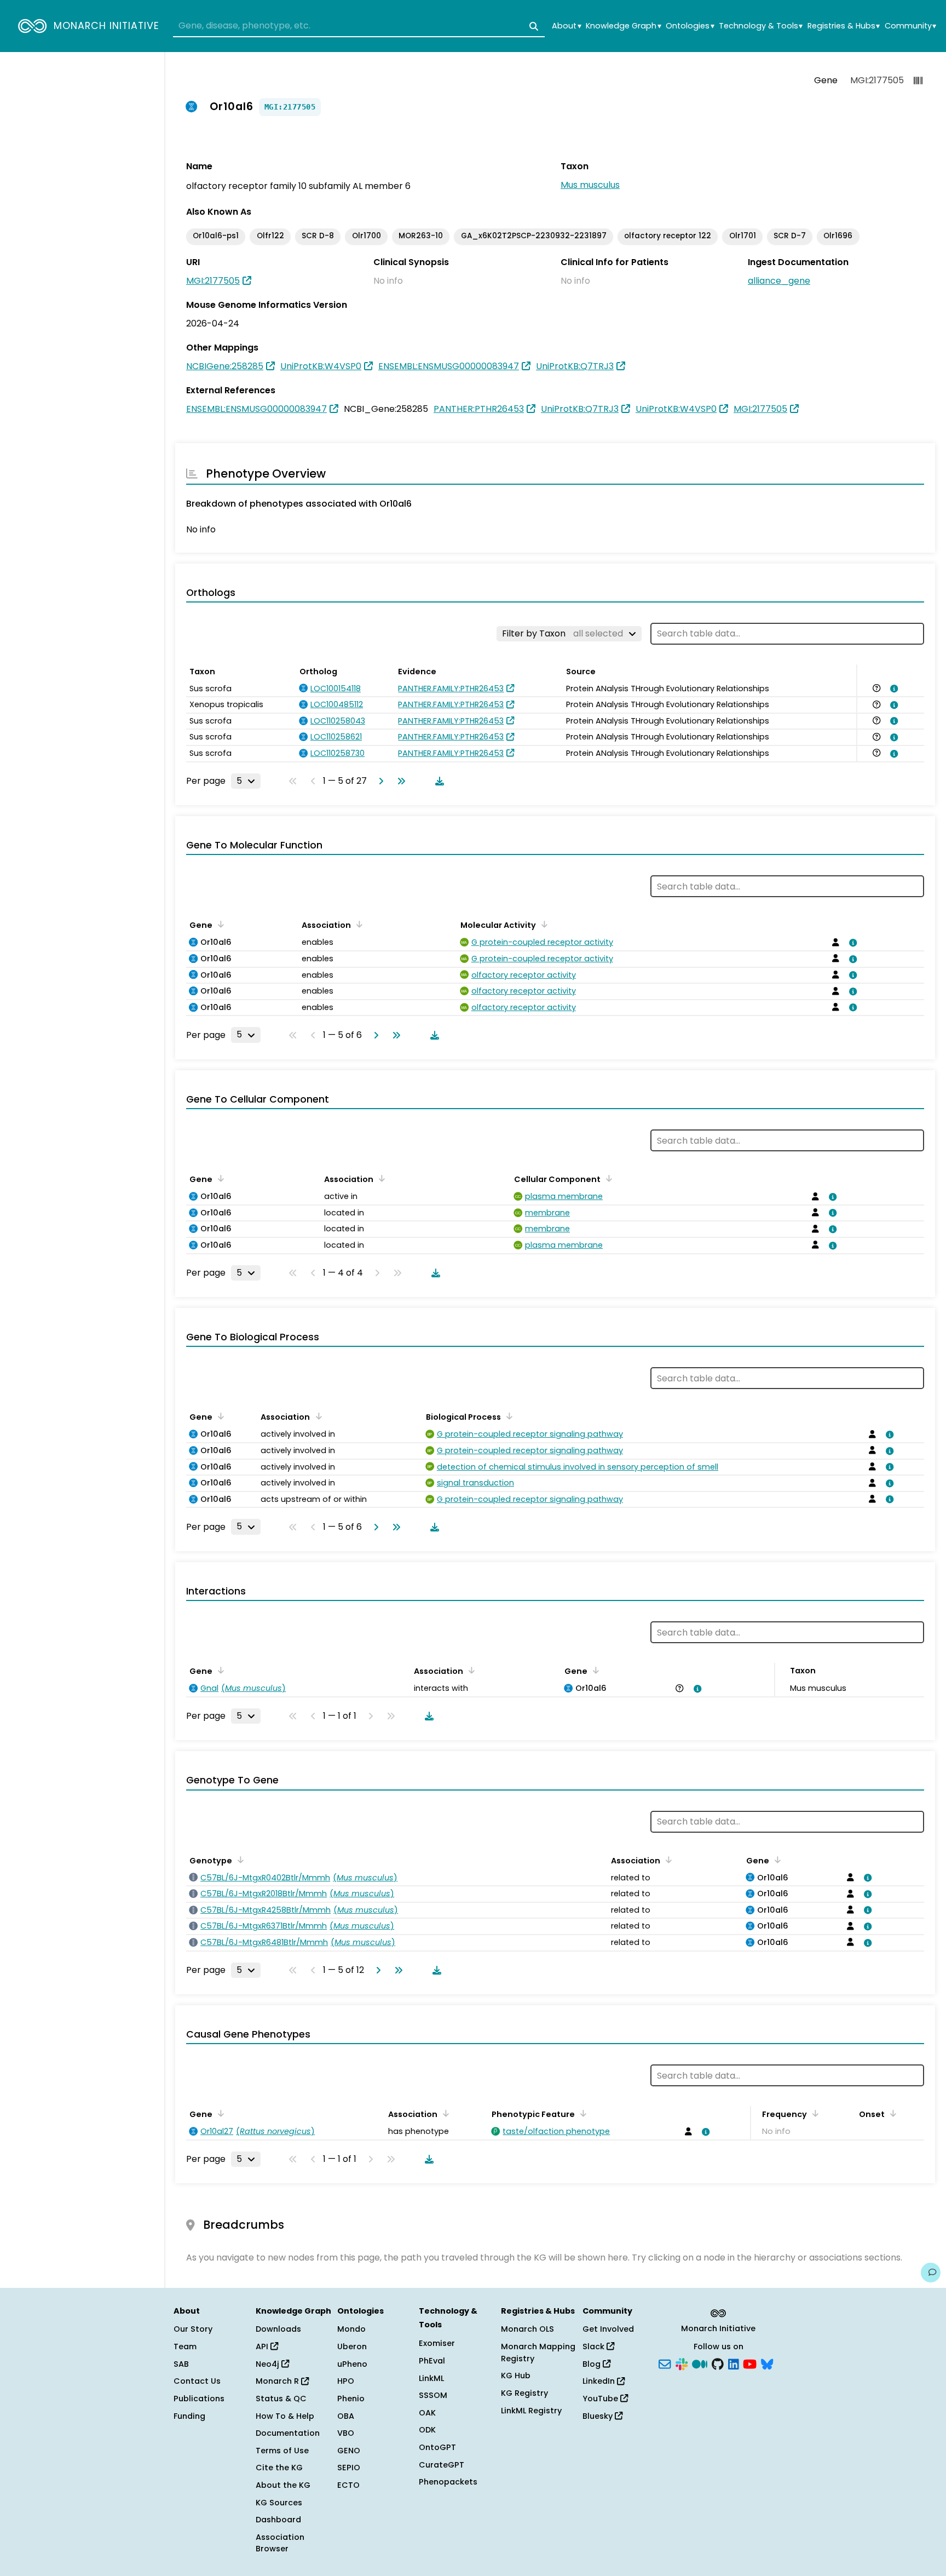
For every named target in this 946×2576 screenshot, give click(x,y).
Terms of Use (282, 2451)
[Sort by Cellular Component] (607, 1178)
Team (185, 2346)
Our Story (193, 2329)
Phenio (351, 2399)
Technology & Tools (761, 26)
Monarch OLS (527, 2329)
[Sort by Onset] (891, 2113)
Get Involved (608, 2329)
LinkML (431, 2378)
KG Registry (524, 2393)
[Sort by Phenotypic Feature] (581, 2113)
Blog (593, 2364)
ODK (427, 2430)
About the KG (283, 2485)
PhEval (432, 2361)
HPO (346, 2381)
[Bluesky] (767, 2363)
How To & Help (285, 2416)
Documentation (288, 2433)
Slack (595, 2346)
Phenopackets (448, 2482)
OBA (346, 2416)
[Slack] (682, 2363)
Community (910, 26)
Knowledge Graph (623, 26)
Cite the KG (279, 2468)
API (263, 2346)
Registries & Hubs (844, 26)
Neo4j (269, 2364)
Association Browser (280, 2543)
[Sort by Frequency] (814, 2113)
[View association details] (892, 689)
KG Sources (279, 2503)
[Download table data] (437, 781)
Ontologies (690, 26)
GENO (349, 2451)
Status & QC (281, 2399)
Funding (189, 2416)
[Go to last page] (399, 781)
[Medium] (700, 2363)
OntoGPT (437, 2447)
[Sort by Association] (357, 924)
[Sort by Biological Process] (507, 1416)
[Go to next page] (379, 781)
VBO (346, 2433)
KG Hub (516, 2376)
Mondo (351, 2329)
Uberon (352, 2346)
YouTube (601, 2399)
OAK (427, 2413)
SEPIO (349, 2468)
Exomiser (437, 2343)
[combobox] (359, 26)
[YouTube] (750, 2363)
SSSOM (433, 2395)
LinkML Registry (531, 2411)
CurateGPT (442, 2465)
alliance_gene (779, 281)
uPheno (352, 2364)
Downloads (278, 2329)
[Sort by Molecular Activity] (543, 924)
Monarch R (278, 2381)
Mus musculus (590, 185)
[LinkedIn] (734, 2363)
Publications (199, 2399)
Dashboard (278, 2520)
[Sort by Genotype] (239, 1860)
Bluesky (599, 2416)
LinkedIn (600, 2381)
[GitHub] (718, 2363)
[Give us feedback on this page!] (931, 2273)
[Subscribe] (665, 2363)
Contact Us (197, 2381)
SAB (181, 2364)
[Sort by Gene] (219, 924)
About (566, 26)
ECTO (348, 2485)
